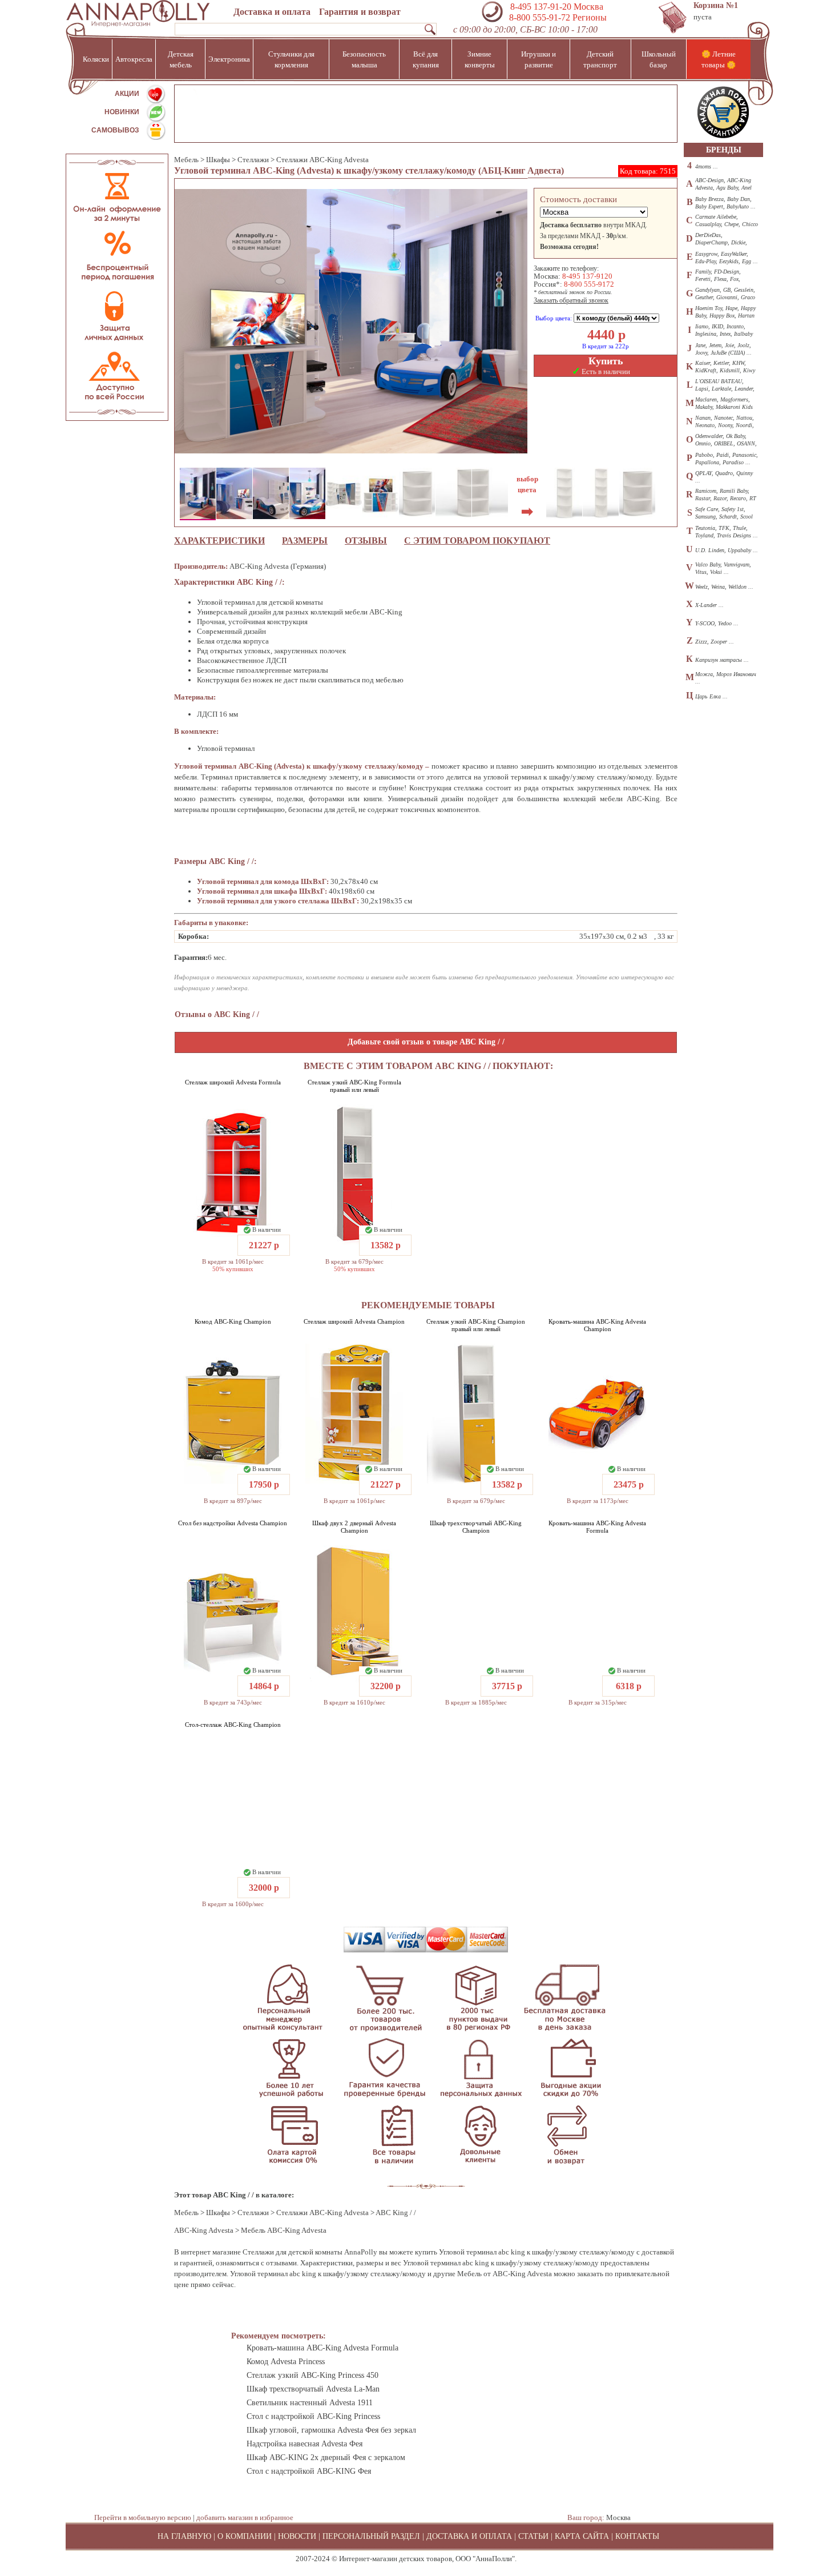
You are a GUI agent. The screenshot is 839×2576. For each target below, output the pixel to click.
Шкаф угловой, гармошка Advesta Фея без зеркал (331, 2430)
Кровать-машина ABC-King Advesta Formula (597, 1527)
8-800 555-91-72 (539, 17)
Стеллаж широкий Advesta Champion (354, 1321)
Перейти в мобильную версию (143, 2517)
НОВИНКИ (122, 112)
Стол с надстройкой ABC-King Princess (313, 2416)
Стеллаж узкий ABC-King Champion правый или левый (476, 1325)
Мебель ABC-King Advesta (284, 2230)
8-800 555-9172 (589, 284)
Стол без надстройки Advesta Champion (233, 1523)
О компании (245, 2536)
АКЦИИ (127, 94)
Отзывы (366, 540)
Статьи (533, 2536)
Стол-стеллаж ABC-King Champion (233, 1725)
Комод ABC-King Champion (233, 1321)
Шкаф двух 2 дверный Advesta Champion (354, 1527)
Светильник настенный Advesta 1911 (310, 2403)
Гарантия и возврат (360, 12)
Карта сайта (582, 2536)
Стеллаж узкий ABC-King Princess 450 (312, 2375)
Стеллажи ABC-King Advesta (322, 160)
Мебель (186, 160)
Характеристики (219, 540)
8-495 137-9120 (587, 276)
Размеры (305, 540)
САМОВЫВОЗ (115, 130)
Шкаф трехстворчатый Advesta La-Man (313, 2389)
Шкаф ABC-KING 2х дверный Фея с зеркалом (326, 2458)
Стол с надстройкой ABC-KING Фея (309, 2471)
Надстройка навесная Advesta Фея (304, 2444)
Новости (297, 2536)
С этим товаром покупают (477, 540)
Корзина (716, 5)
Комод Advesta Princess (286, 2362)
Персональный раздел (371, 2536)
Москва (618, 2517)
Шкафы (218, 160)
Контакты (637, 2536)
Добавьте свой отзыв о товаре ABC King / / (426, 1042)
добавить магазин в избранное (245, 2517)
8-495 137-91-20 (541, 7)
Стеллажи (253, 160)
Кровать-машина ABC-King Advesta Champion (597, 1325)
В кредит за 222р (606, 346)
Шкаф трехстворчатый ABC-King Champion (476, 1527)
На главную (184, 2536)
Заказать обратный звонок (571, 300)
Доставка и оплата (272, 12)
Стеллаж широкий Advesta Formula (233, 1082)
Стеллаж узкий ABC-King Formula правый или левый (354, 1086)
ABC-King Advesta (204, 2230)
